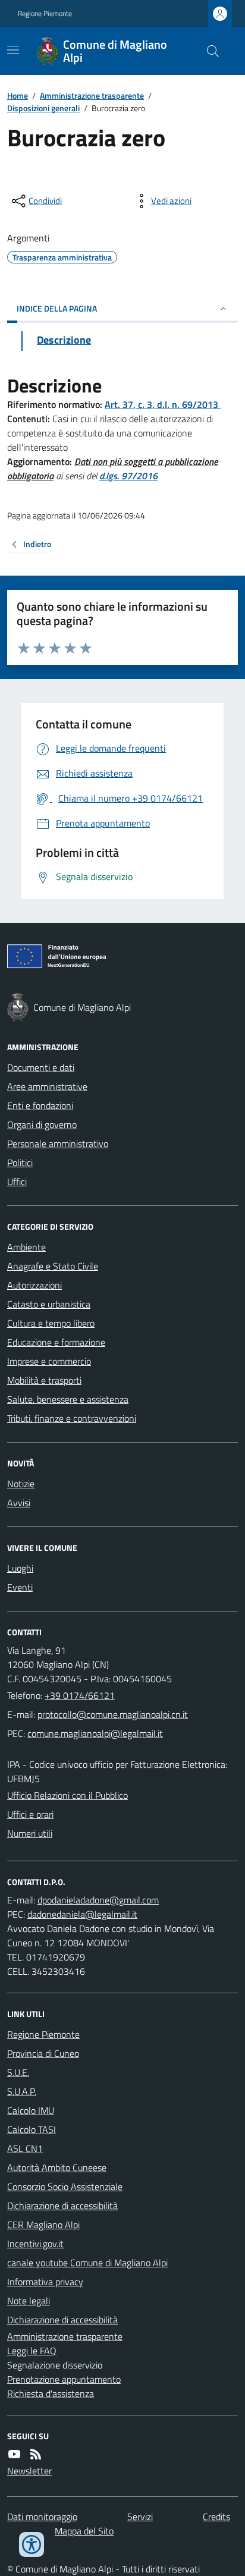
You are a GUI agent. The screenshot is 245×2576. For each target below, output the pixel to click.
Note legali (29, 2301)
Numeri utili (30, 1833)
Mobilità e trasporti (44, 1380)
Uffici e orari (30, 1814)
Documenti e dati (41, 1067)
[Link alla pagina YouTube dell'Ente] (14, 2454)
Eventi (20, 1587)
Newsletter (29, 2471)
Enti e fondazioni (40, 1105)
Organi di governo (42, 1124)
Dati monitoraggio (42, 2517)
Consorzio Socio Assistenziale (65, 2187)
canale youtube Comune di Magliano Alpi (87, 2263)
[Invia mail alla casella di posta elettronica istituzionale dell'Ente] (113, 1714)
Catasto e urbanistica (49, 1304)
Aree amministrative (47, 1086)
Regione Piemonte (45, 14)
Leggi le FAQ (32, 2351)
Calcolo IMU (31, 2110)
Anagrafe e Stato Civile (53, 1266)
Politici (20, 1163)
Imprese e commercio (49, 1361)
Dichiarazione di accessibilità (62, 2206)
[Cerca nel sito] (208, 51)
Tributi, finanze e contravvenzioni (72, 1418)
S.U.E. (18, 2072)
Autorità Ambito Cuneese (57, 2167)
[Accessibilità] (32, 2544)
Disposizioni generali (43, 108)
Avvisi (19, 1503)
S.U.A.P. (22, 2091)
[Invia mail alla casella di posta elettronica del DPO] (98, 1900)
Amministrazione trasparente (92, 95)
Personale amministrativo (58, 1144)
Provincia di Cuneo (43, 2053)
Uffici (17, 1182)
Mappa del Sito (84, 2531)
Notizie (21, 1484)
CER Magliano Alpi (43, 2225)
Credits (216, 2517)
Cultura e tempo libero (51, 1323)
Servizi (140, 2517)
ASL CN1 (25, 2148)
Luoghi (20, 1568)
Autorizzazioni (34, 1285)
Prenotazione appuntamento (64, 2379)
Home (18, 95)
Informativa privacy (45, 2282)
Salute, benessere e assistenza (68, 1399)
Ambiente (26, 1247)
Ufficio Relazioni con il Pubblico (67, 1795)
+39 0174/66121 (80, 1695)
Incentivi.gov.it (35, 2244)
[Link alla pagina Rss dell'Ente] (36, 2454)
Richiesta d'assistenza (51, 2393)
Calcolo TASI (32, 2129)
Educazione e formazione (56, 1342)
